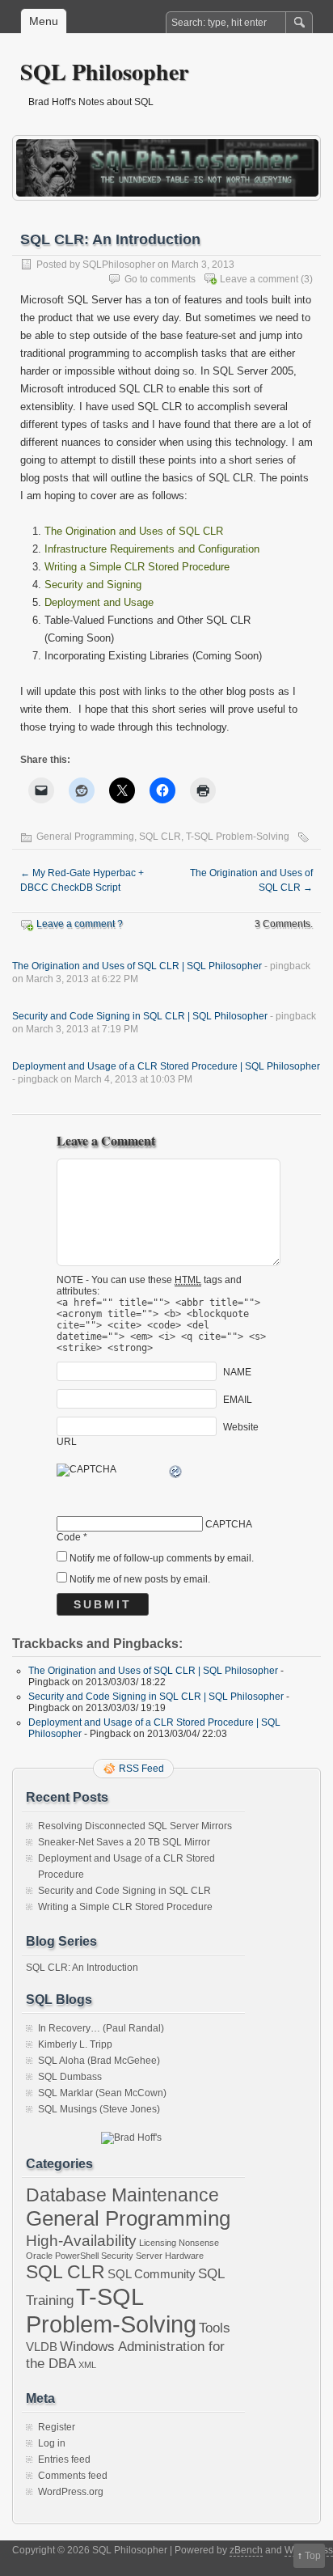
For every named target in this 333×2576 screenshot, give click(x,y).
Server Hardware (170, 2256)
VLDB (42, 2347)
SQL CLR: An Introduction (82, 1968)
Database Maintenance (122, 2195)
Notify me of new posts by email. (140, 1579)
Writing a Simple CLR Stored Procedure (137, 567)
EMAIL (238, 1400)
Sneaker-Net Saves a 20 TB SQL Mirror (124, 1842)
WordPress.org (71, 2492)
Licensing (158, 2243)
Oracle (39, 2256)
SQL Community (152, 2274)
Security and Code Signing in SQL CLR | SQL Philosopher (140, 1016)
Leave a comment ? (80, 924)
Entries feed (64, 2459)
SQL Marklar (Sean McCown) (102, 2093)
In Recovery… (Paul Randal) (101, 2028)
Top (313, 2556)
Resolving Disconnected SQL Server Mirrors (135, 1826)
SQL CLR (160, 837)
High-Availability (81, 2240)
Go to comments (160, 279)
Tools (215, 2328)
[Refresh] (176, 1474)
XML (87, 2365)
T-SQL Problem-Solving (238, 837)
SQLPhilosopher (119, 265)
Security (117, 2256)
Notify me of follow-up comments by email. (162, 1558)
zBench (246, 2550)
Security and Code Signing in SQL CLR (124, 1891)
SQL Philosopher (104, 72)
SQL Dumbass (70, 2077)
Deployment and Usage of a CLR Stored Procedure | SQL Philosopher (166, 1066)
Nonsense (199, 2243)
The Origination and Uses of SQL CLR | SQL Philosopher (137, 966)
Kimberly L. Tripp (75, 2044)
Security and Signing (93, 585)
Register (57, 2427)
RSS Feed (141, 1769)
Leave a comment (259, 279)
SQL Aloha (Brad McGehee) (99, 2061)
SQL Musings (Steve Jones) (99, 2109)
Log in (52, 2443)
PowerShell (77, 2256)
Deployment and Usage (99, 602)
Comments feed (73, 2476)
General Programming (85, 837)
